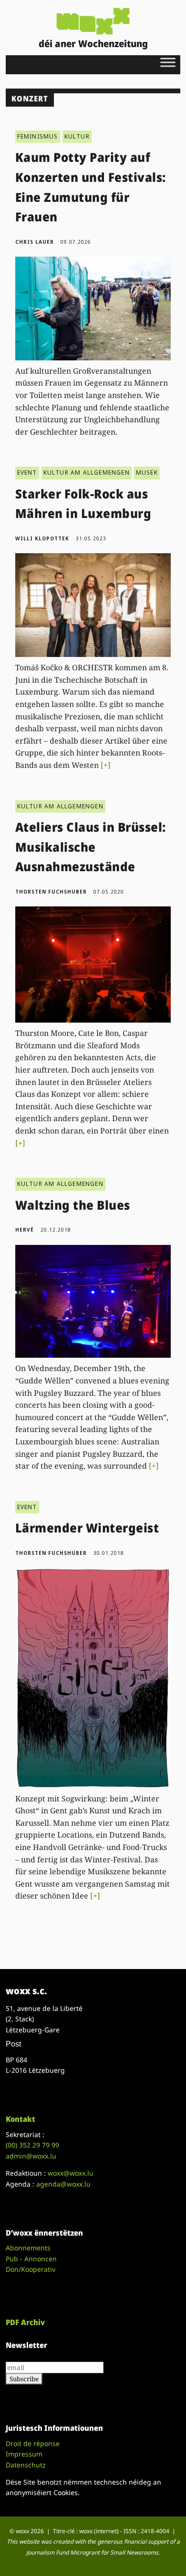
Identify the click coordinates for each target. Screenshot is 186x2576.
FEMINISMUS (38, 136)
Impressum (24, 2454)
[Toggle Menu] (168, 62)
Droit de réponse (33, 2443)
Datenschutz (26, 2465)
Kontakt (21, 2119)
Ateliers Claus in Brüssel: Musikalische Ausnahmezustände (91, 847)
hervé (25, 1230)
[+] (106, 765)
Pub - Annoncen (31, 2259)
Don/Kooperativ (31, 2269)
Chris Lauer (35, 242)
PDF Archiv (25, 2322)
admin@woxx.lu (31, 2156)
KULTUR (77, 136)
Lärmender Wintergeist (87, 1528)
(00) (32, 2145)
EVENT (27, 472)
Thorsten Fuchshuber (51, 892)
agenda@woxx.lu (63, 2184)
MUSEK (147, 472)
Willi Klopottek (42, 538)
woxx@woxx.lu (71, 2173)
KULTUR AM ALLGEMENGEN (87, 472)
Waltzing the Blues (73, 1205)
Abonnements (28, 2248)
